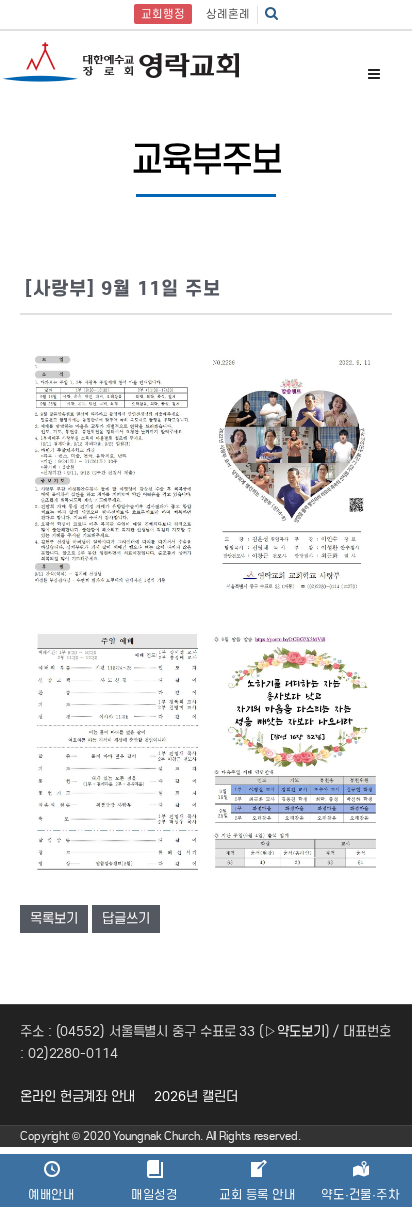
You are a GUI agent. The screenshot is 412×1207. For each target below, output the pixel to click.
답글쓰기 (126, 918)
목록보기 (54, 918)
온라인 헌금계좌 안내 (77, 1096)
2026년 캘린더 (195, 1096)
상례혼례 (228, 14)
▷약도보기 (294, 1031)
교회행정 (163, 14)
